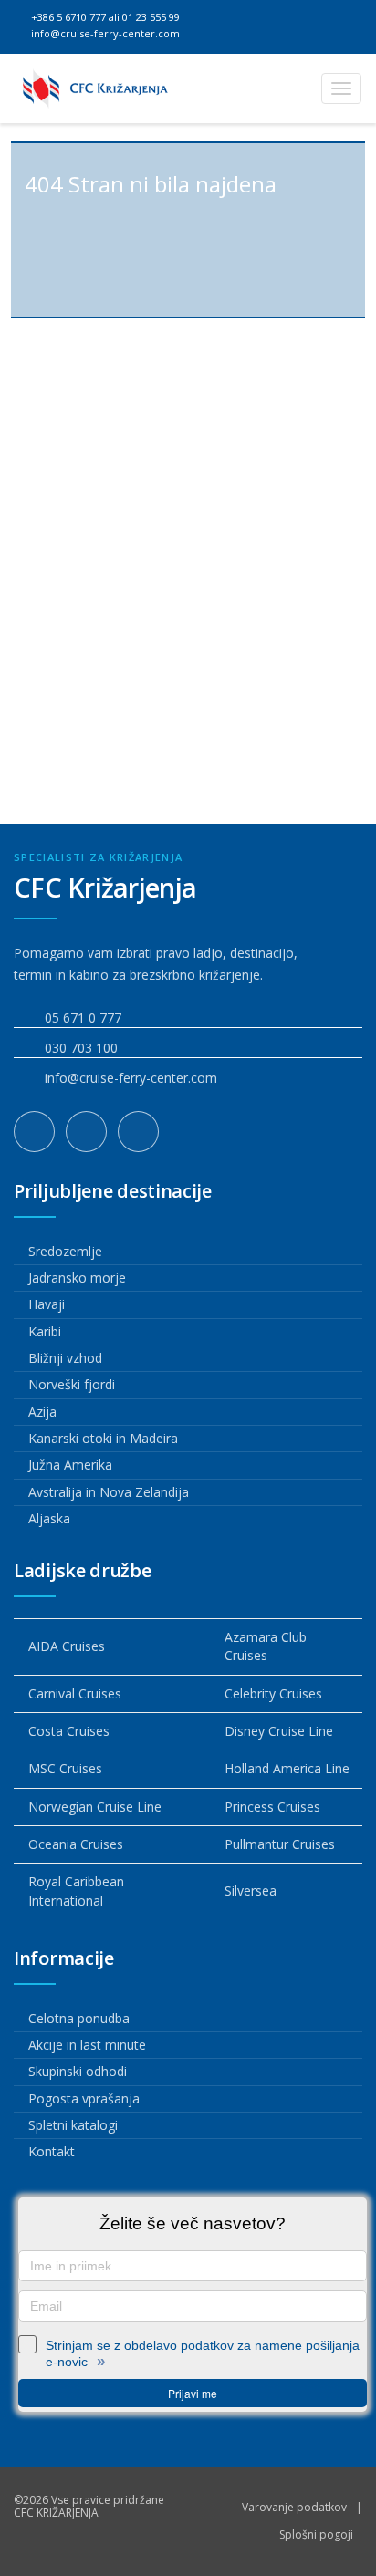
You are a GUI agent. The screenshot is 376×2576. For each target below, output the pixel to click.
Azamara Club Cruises (266, 1646)
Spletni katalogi (73, 2125)
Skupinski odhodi (78, 2071)
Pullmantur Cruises (280, 1844)
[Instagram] (86, 1132)
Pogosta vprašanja (84, 2098)
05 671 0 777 (83, 1018)
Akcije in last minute (87, 2045)
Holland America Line (287, 1768)
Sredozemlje (65, 1251)
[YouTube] (138, 1132)
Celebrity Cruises (273, 1693)
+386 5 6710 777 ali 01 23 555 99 (104, 17)
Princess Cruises (272, 1807)
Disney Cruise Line (279, 1731)
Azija (42, 1412)
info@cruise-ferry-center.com (104, 33)
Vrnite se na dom (195, 707)
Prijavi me (193, 2393)
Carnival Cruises (75, 1693)
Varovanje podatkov (294, 2507)
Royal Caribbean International (76, 1890)
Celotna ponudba (79, 2018)
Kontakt (52, 2151)
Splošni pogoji (316, 2534)
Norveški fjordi (72, 1384)
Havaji (47, 1304)
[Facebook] (34, 1132)
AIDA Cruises (67, 1646)
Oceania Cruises (76, 1844)
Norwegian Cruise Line (95, 1807)
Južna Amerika (70, 1465)
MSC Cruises (65, 1768)
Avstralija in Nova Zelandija (109, 1492)
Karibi (45, 1331)
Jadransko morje (77, 1278)
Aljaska (49, 1518)
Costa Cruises (69, 1731)
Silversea (251, 1890)
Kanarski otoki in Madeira (103, 1438)
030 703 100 (81, 1048)
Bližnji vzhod (65, 1358)
